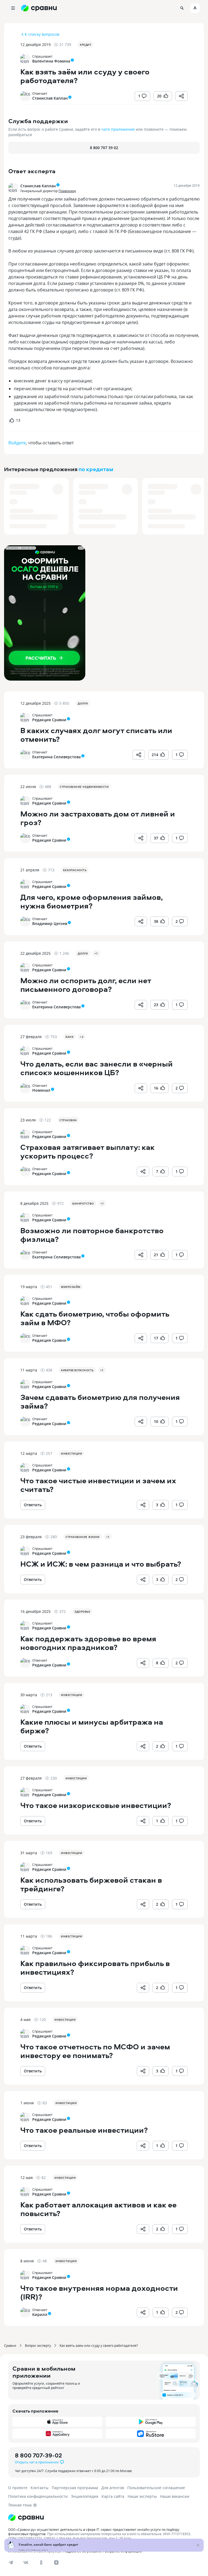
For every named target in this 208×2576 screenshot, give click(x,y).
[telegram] (11, 2562)
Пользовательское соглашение (156, 2488)
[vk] (26, 2562)
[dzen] (56, 2562)
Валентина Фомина (51, 61)
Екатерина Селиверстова (56, 757)
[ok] (41, 2562)
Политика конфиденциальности (38, 2496)
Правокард (67, 191)
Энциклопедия (85, 2496)
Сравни (10, 2345)
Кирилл (40, 2314)
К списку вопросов (42, 34)
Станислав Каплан (50, 98)
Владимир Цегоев (50, 923)
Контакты (40, 2488)
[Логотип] (104, 2518)
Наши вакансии (175, 2496)
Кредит (86, 45)
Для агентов (113, 2488)
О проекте (18, 2488)
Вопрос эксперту (38, 2345)
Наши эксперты (142, 2496)
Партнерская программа (75, 2488)
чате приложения (118, 129)
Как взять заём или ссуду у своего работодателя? (99, 2345)
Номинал (41, 1090)
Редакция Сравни (49, 720)
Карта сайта (113, 2496)
